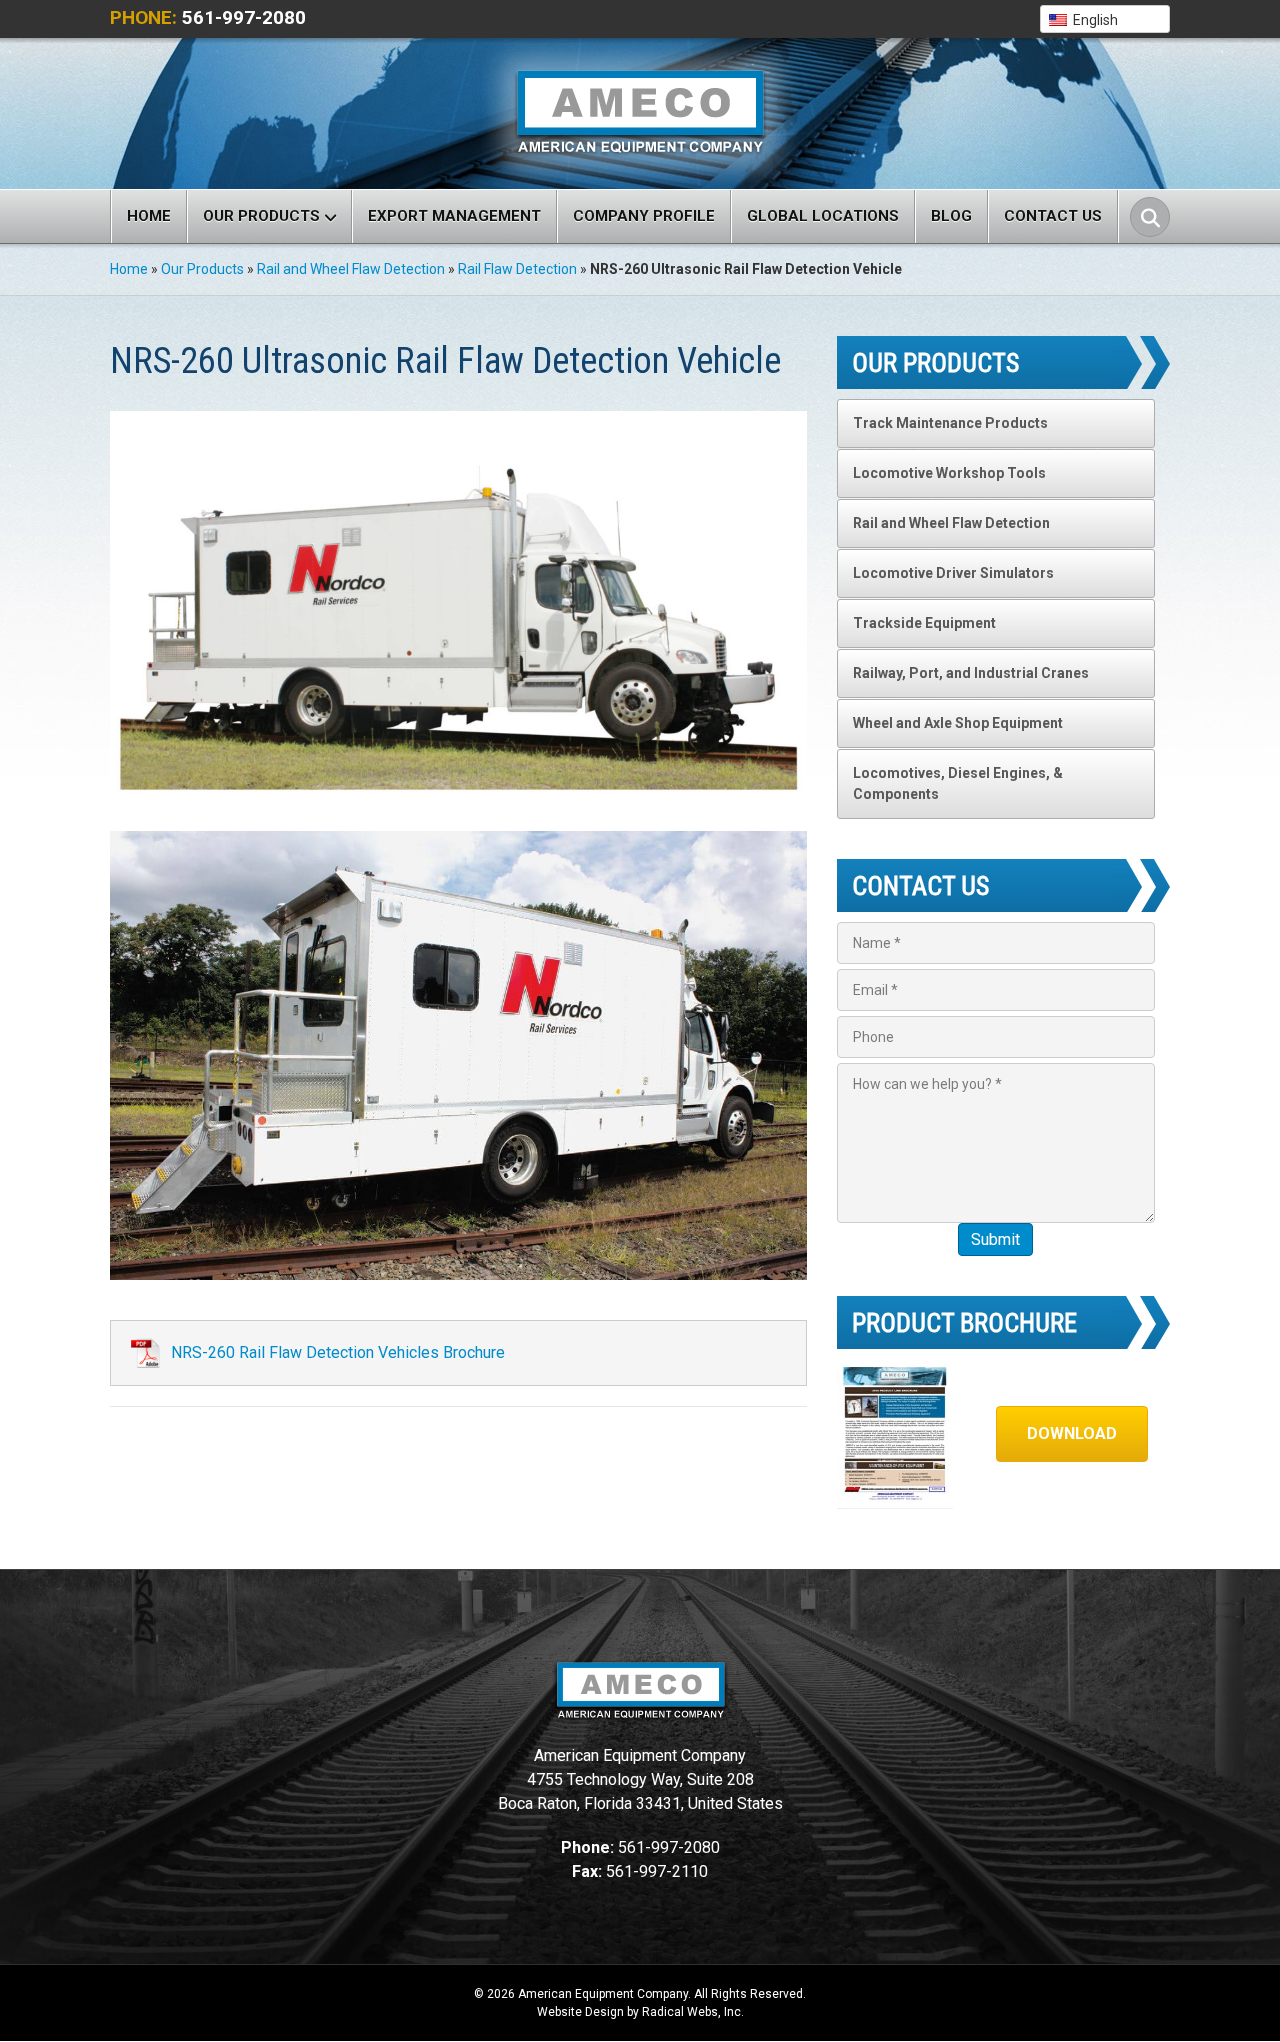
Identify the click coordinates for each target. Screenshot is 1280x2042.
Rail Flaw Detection (517, 269)
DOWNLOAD (1072, 1433)
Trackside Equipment (924, 623)
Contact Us (1053, 216)
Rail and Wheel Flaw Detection (351, 269)
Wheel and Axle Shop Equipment (958, 723)
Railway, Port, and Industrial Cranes (971, 673)
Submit (995, 1239)
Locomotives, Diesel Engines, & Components (958, 783)
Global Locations (823, 216)
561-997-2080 (244, 17)
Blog (951, 216)
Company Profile (644, 216)
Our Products (261, 216)
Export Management (454, 216)
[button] (1105, 19)
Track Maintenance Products (950, 423)
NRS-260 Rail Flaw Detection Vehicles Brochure (338, 1352)
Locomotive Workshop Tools (949, 473)
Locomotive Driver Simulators (953, 573)
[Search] (1150, 217)
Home (149, 216)
